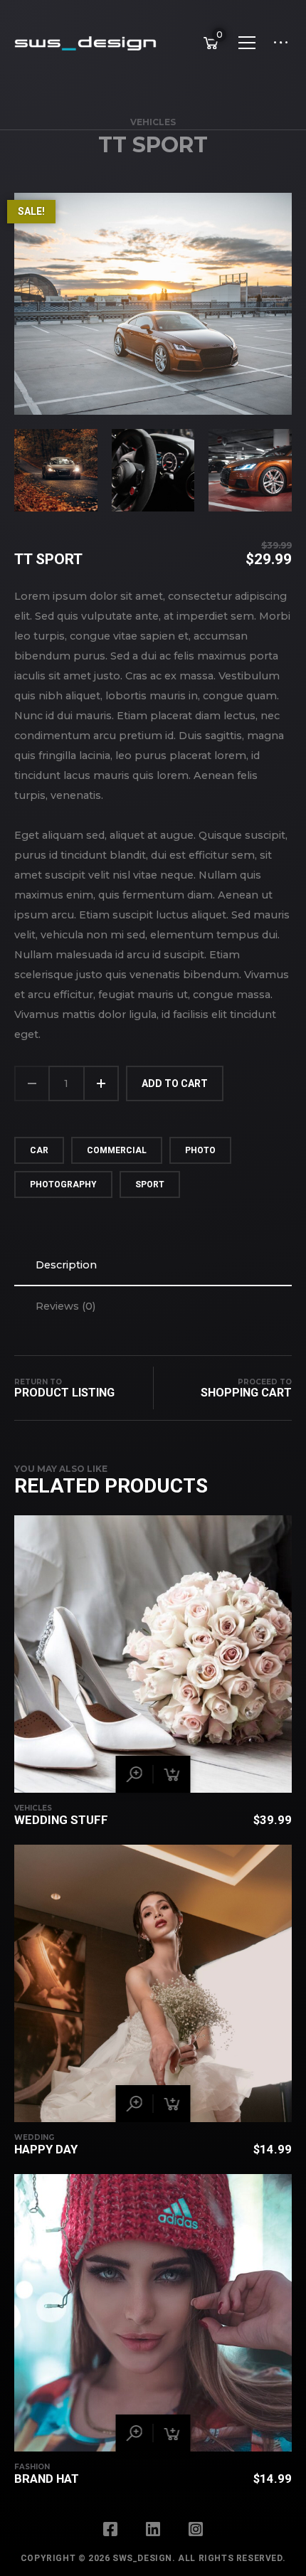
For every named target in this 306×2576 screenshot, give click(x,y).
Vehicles (153, 122)
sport (150, 1184)
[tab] (153, 1265)
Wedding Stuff (61, 1820)
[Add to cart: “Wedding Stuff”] (172, 1774)
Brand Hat (47, 2479)
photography (63, 1184)
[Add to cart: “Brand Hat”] (172, 2433)
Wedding (34, 2137)
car (39, 1150)
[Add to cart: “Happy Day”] (172, 2104)
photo (200, 1150)
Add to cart (175, 1083)
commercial (117, 1150)
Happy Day (46, 2149)
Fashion (32, 2467)
